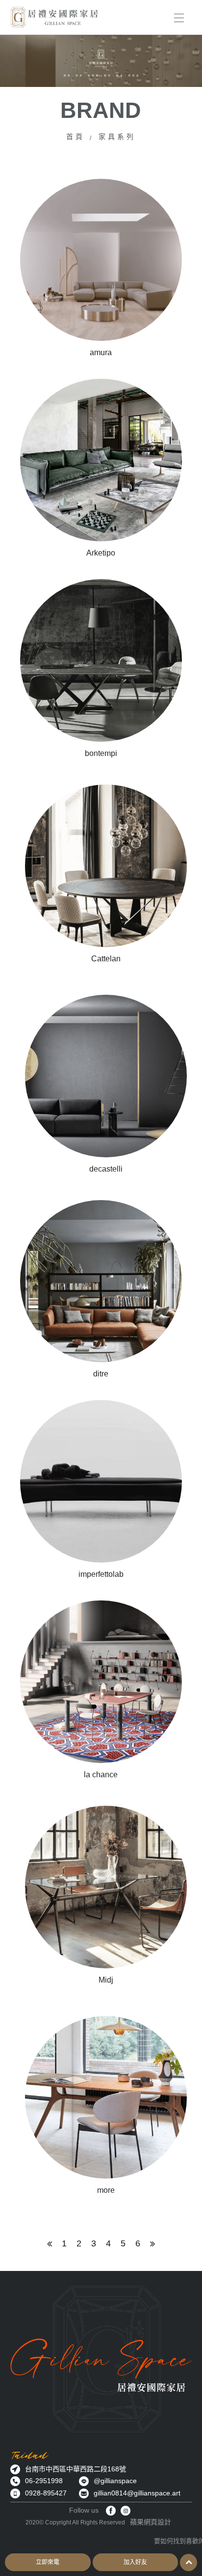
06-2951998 (44, 2481)
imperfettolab (101, 1574)
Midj (106, 1980)
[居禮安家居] (54, 17)
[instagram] (126, 2511)
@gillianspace (115, 2481)
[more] (106, 2097)
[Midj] (106, 1887)
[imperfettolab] (101, 1481)
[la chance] (101, 1682)
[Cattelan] (106, 866)
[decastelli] (106, 1076)
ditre (101, 1374)
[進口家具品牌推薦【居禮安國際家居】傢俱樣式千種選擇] (101, 61)
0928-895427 (46, 2493)
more (106, 2190)
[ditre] (101, 1281)
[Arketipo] (101, 460)
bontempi (101, 753)
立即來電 (48, 2562)
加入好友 (135, 2562)
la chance (101, 1775)
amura (101, 352)
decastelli (106, 1169)
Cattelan (106, 959)
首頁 (76, 137)
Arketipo (101, 553)
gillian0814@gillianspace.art (137, 2493)
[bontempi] (101, 660)
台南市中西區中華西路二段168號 (76, 2469)
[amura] (101, 260)
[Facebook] (111, 2511)
